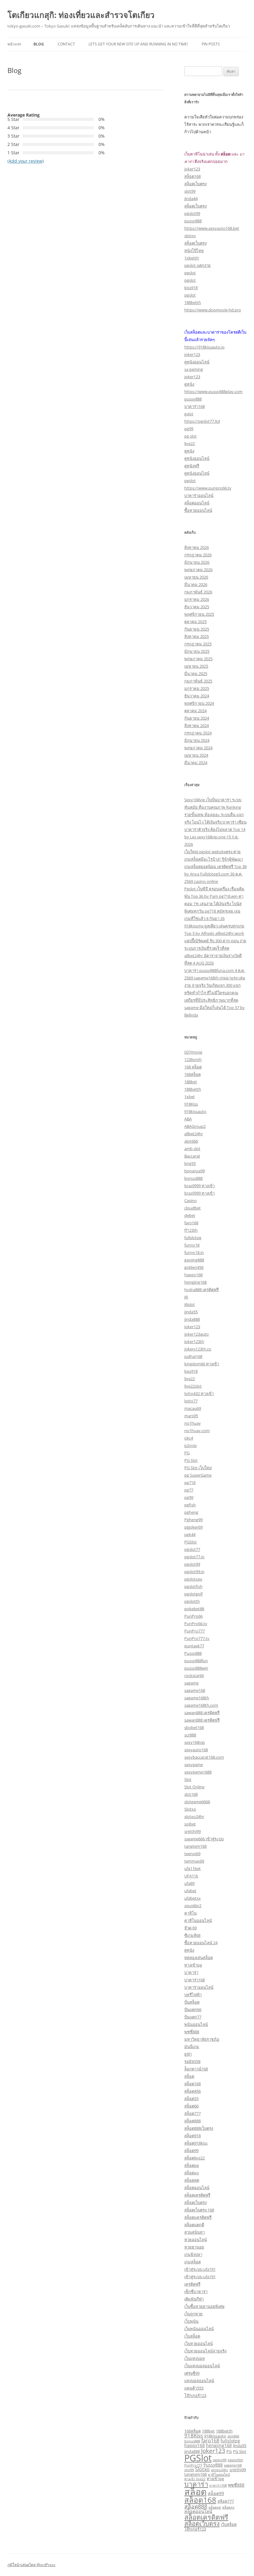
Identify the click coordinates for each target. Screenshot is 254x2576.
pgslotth (192, 1601)
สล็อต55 (191, 2099)
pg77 (189, 1490)
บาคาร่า (191, 1972)
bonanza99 (195, 1171)
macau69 (193, 1408)
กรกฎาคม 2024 (198, 733)
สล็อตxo (192, 2173)
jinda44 (191, 199)
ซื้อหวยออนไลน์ (198, 510)
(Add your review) (26, 161)
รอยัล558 (192, 2061)
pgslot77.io (194, 1557)
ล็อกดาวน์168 (196, 2069)
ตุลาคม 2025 (195, 622)
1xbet (190, 1097)
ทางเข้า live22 (195, 2479)
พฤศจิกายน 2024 (199, 703)
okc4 (189, 1438)
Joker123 (192, 1327)
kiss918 (191, 288)
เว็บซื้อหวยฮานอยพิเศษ (204, 2306)
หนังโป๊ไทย (194, 250)
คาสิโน (190, 1913)
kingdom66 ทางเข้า (202, 1364)
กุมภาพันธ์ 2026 (198, 592)
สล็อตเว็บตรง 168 (199, 2210)
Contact (66, 44)
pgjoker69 (193, 1527)
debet (190, 1215)
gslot (189, 414)
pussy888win (196, 1668)
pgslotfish (193, 1586)
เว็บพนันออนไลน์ (199, 2329)
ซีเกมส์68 (192, 1935)
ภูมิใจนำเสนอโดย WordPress (31, 2565)
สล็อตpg (192, 2165)
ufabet (190, 1891)
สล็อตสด (192, 2180)
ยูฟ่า (188, 2054)
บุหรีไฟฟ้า (193, 1995)
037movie (193, 1052)
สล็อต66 (191, 2106)
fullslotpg (193, 1238)
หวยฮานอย (194, 2247)
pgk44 (190, 1534)
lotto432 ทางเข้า (199, 1393)
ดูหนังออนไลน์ (197, 362)
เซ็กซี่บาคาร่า (196, 2291)
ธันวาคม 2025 (197, 607)
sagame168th (197, 1698)
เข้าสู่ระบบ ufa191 (200, 2269)
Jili (186, 1297)
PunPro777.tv (197, 1638)
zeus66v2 (193, 1906)
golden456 (194, 1267)
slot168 (191, 1794)
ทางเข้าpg (193, 1965)
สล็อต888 (193, 2121)
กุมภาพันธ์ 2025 (198, 681)
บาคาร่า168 (195, 406)
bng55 (190, 1163)
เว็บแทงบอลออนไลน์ (202, 2366)
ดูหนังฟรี (192, 466)
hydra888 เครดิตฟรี (201, 1290)
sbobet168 (194, 1727)
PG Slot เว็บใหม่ (198, 1468)
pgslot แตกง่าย (197, 265)
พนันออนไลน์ (196, 2024)
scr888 (190, 1735)
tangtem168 (195, 1846)
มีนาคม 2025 (196, 674)
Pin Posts (211, 44)
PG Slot (191, 1460)
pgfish (190, 1505)
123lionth (193, 1059)
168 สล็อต (193, 1067)
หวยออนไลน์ (196, 2240)
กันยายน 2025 (197, 629)
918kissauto (195, 1111)
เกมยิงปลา (193, 2254)
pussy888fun (196, 1661)
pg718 (190, 1483)
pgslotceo (193, 1579)
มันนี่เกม (192, 2047)
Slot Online (194, 1787)
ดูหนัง (189, 384)
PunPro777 (195, 1631)
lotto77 (191, 1401)
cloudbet (193, 1208)
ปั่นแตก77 (193, 2017)
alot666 (191, 1141)
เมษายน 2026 (196, 577)
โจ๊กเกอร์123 (195, 2395)
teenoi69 (192, 1854)
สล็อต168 (193, 176)
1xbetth (192, 258)
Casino (190, 1200)
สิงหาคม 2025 (197, 636)
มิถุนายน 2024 (197, 740)
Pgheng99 (193, 1520)
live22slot (193, 1386)
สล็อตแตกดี (194, 2225)
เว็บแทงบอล (195, 2358)
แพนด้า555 (194, 2388)
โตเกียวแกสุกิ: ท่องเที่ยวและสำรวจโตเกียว (81, 15)
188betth (193, 302)
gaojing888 (194, 1260)
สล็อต (189, 2076)
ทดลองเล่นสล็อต (199, 1958)
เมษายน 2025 (196, 666)
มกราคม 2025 (197, 688)
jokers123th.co (198, 1349)
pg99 (189, 429)
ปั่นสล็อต (192, 2002)
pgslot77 (192, 1549)
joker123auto (197, 1334)
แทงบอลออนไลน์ (199, 2381)
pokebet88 (194, 1609)
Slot (188, 1779)
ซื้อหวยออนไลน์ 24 (201, 1943)
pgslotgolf (193, 1594)
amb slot (192, 1149)
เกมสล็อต (193, 2262)
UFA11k (191, 1876)
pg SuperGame (198, 1475)
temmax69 (194, 1861)
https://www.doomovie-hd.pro (213, 310)
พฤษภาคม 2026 (198, 570)
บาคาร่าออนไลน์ (199, 495)
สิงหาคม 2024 (197, 725)
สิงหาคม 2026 (197, 547)
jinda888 (192, 1319)
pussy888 (193, 221)
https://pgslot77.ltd (202, 421)
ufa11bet (193, 1868)
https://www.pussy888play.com (213, 392)
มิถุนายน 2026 (197, 562)
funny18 (192, 1245)
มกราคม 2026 (197, 599)
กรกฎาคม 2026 (198, 555)
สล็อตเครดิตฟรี (197, 2195)
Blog (39, 44)
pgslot (190, 273)
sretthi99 (193, 1831)
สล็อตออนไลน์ (197, 503)
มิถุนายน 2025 (197, 651)
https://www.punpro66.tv (208, 488)
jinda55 (191, 1312)
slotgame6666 (197, 1802)
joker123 (192, 169)
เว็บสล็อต (192, 2336)
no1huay (193, 1423)
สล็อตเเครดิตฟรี (198, 2217)
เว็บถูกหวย (193, 2314)
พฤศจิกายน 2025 (199, 614)
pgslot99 (192, 213)
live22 (190, 443)
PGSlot (190, 1542)
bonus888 (193, 1178)
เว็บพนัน (191, 2321)
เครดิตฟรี (192, 2284)
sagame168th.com (201, 1705)
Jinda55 (240, 2445)
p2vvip (190, 1445)
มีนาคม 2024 (196, 763)
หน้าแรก (14, 44)
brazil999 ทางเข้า (199, 1186)
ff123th (191, 1230)
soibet (190, 1824)
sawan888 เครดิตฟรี (202, 1713)
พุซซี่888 (192, 2032)
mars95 (191, 1416)
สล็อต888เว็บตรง (199, 2128)
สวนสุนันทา (195, 2232)
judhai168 (193, 1356)
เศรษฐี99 (192, 2373)
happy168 (193, 1275)
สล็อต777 (193, 2113)
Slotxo (190, 1809)
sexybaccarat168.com (204, 1757)
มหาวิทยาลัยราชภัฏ (202, 2039)
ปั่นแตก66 (193, 2009)
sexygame (194, 1765)
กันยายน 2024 (197, 718)
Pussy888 (193, 1653)
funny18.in (194, 1252)
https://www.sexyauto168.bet (212, 228)
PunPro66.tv (196, 1624)
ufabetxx (193, 1898)
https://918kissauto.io (204, 347)
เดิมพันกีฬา (194, 2299)
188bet (191, 1082)
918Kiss (191, 1104)
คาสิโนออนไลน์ (198, 1920)
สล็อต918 (193, 2136)
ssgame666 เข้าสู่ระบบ (204, 1839)
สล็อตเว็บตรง (195, 184)
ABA (188, 1119)
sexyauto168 (196, 1750)
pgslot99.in (194, 1572)
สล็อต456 (193, 2091)
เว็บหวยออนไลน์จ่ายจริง (205, 2351)
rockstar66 (194, 1675)
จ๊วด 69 (190, 1928)
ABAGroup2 (195, 1126)
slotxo (190, 236)
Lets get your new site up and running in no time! (138, 44)
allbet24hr (194, 1134)
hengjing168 (195, 1282)
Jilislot (190, 1304)
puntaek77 (194, 1646)
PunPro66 (193, 1616)
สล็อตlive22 (195, 2158)
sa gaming (194, 369)
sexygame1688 (198, 1772)
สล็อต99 (191, 2150)
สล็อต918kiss (196, 2143)
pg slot (190, 436)
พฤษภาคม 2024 (198, 748)
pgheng (191, 1512)
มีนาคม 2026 (196, 584)
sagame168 (195, 1690)
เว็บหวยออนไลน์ (199, 2343)
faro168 (191, 1223)
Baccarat (192, 1156)
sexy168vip (195, 1742)
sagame (191, 1683)
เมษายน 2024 (196, 755)
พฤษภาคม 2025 (198, 659)
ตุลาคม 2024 (195, 711)
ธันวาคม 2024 (197, 696)
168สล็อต (193, 1074)
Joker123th (194, 1341)
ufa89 (189, 1883)
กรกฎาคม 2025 (198, 644)
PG (187, 1453)
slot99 (190, 191)
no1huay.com (197, 1431)
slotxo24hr (194, 1816)
